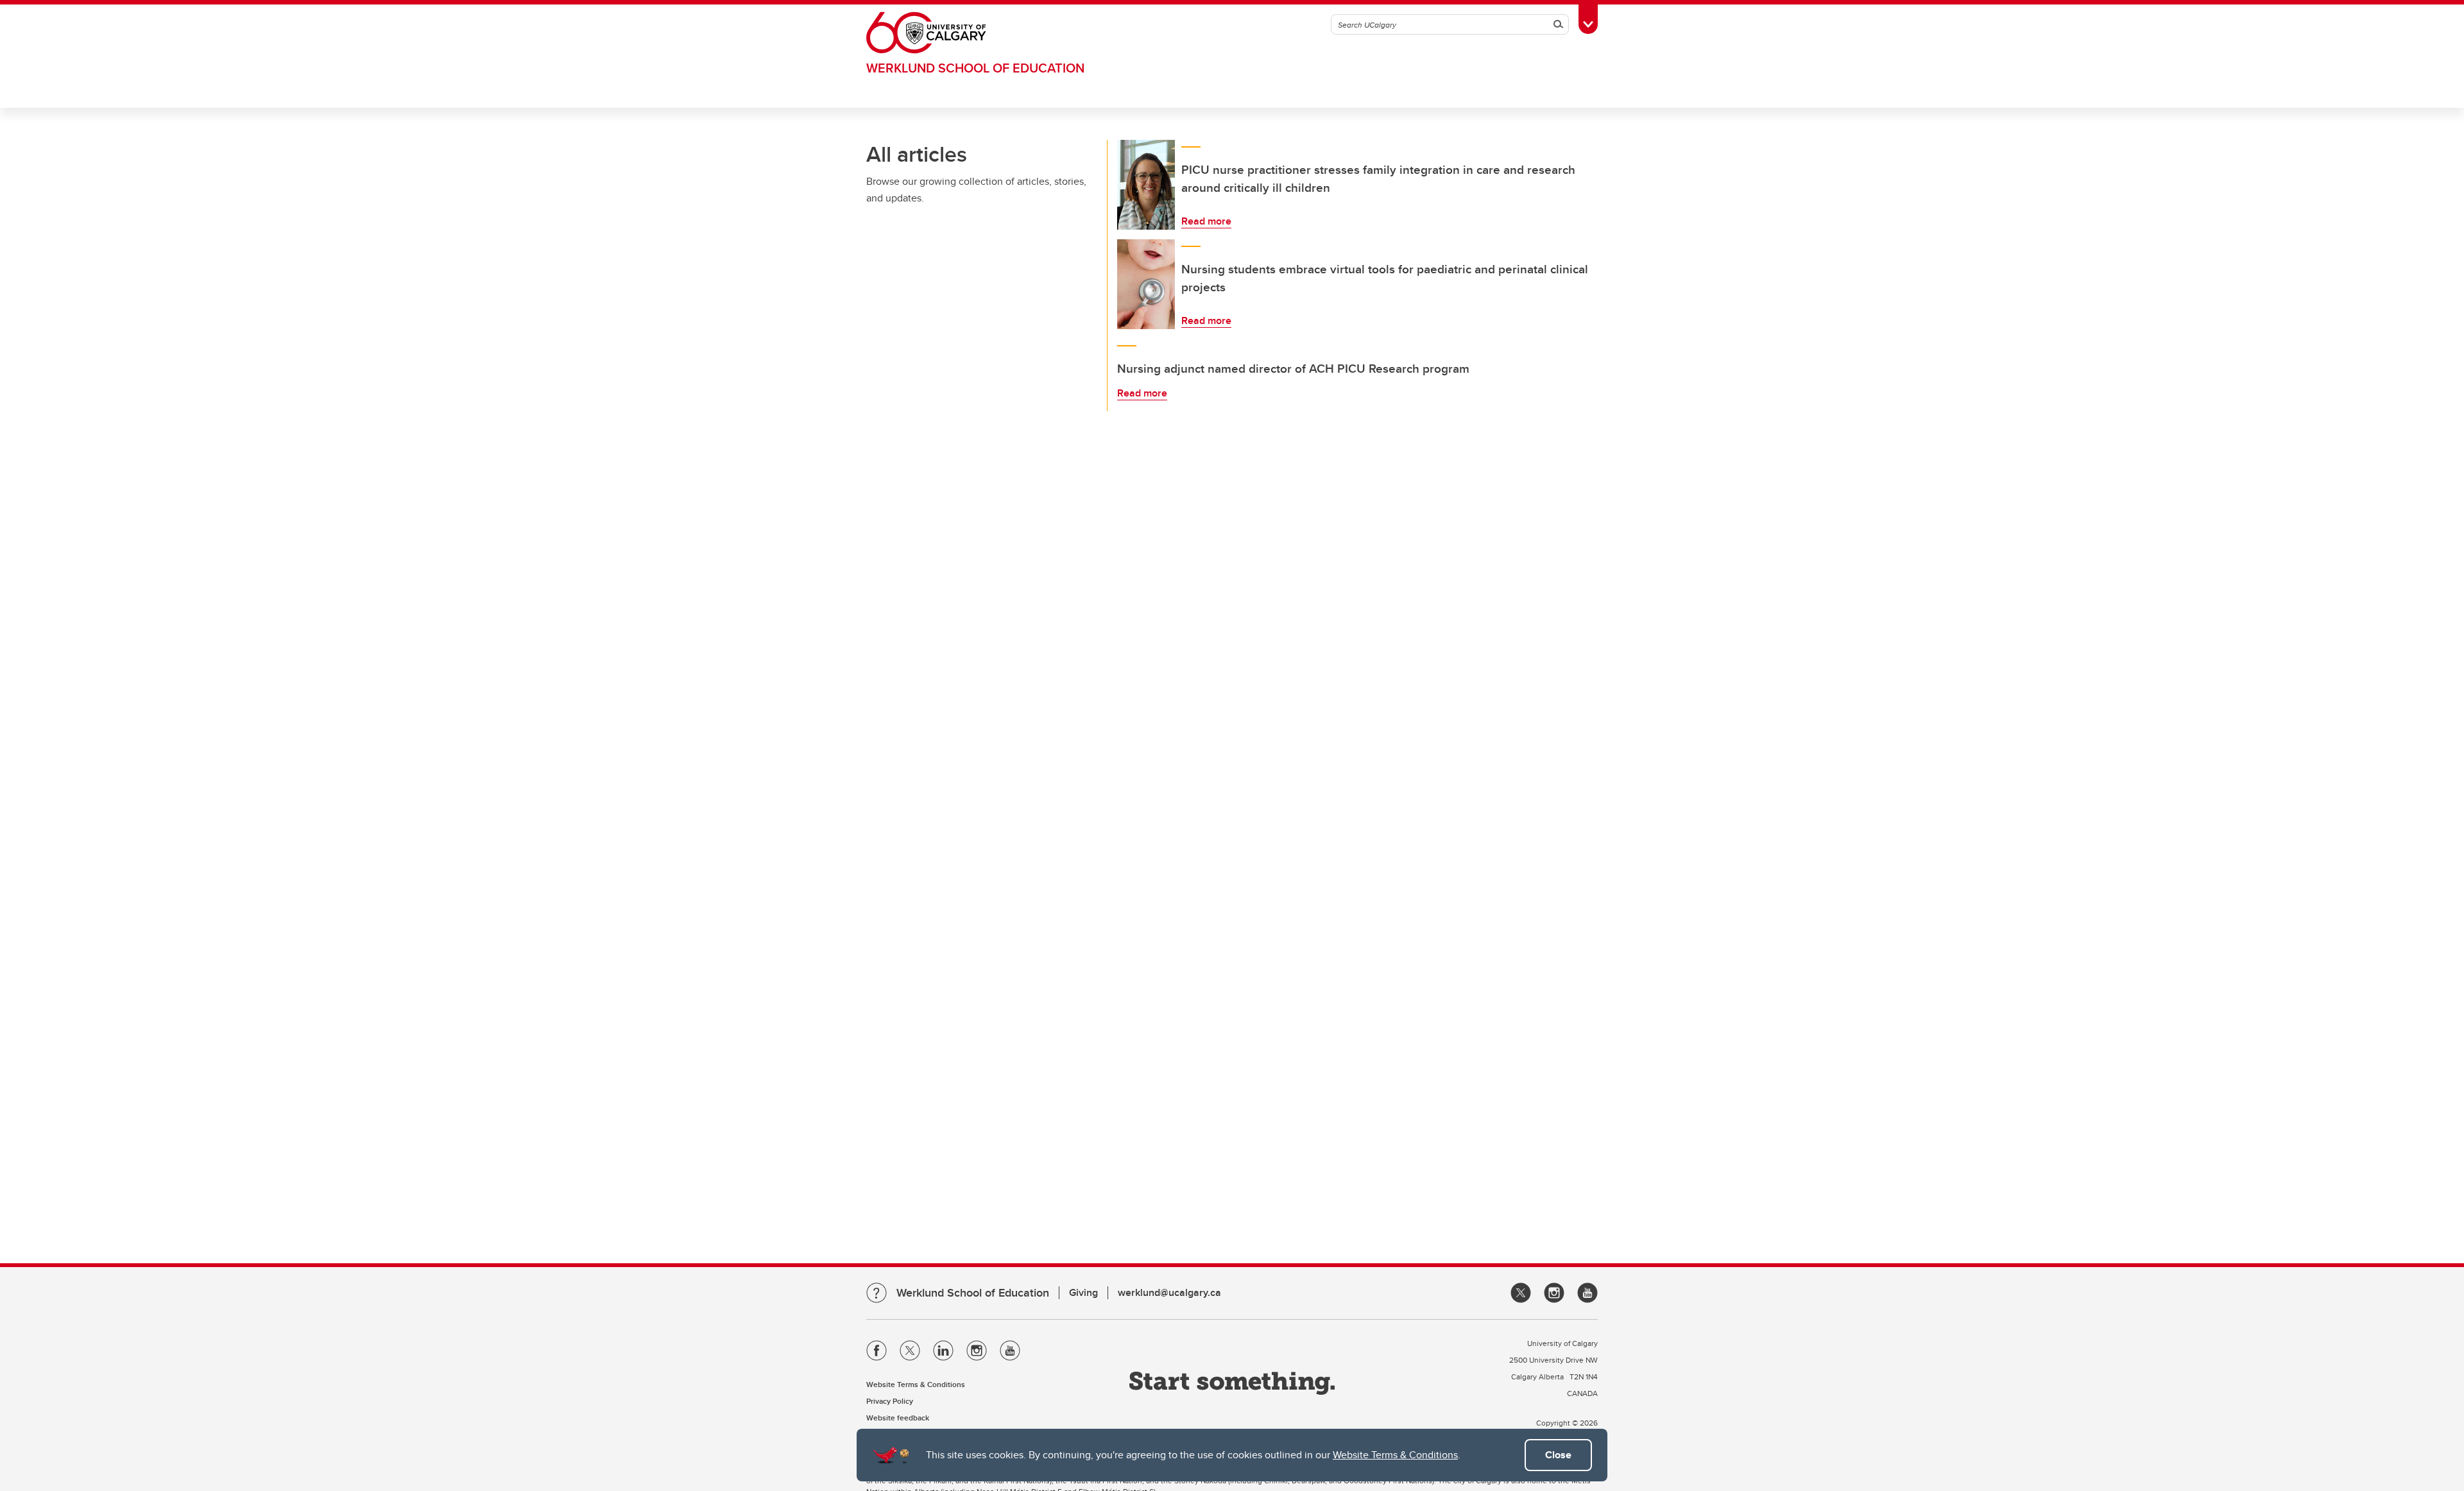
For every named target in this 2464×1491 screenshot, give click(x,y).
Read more (1206, 221)
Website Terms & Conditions (1395, 1455)
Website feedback (898, 1418)
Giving (1083, 1292)
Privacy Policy (890, 1401)
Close (1558, 1455)
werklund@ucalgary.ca (1169, 1292)
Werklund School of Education (975, 68)
